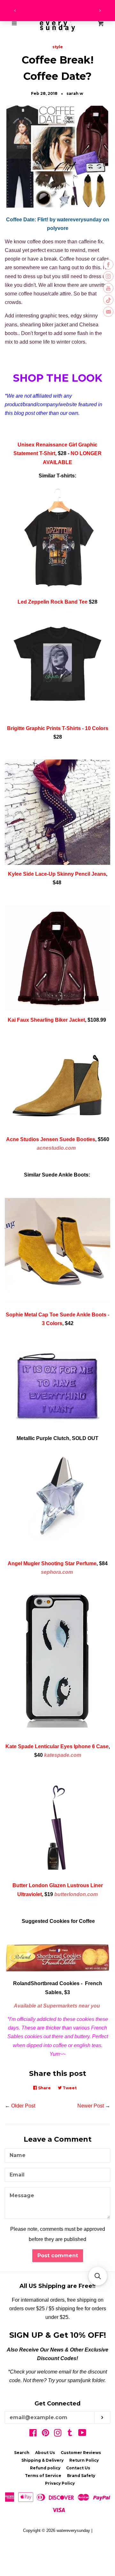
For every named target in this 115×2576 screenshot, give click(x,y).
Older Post (23, 2106)
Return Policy (84, 2460)
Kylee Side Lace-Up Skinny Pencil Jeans (57, 874)
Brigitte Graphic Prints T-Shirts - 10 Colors (58, 728)
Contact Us (78, 2468)
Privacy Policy (60, 2483)
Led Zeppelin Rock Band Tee (53, 602)
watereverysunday (73, 2530)
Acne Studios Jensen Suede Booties (51, 1139)
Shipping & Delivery (42, 2460)
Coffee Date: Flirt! (28, 220)
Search (22, 2453)
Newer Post (91, 2106)
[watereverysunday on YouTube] (82, 2434)
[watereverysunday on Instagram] (58, 2434)
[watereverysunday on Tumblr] (70, 2434)
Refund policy (45, 2468)
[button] (98, 2276)
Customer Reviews (81, 2453)
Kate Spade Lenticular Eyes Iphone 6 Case (57, 1746)
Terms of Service (43, 2476)
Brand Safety (81, 2476)
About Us (45, 2453)
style (58, 47)
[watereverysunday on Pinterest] (46, 2434)
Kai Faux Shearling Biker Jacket (46, 1020)
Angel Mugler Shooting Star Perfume (52, 1563)
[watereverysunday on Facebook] (33, 2434)
